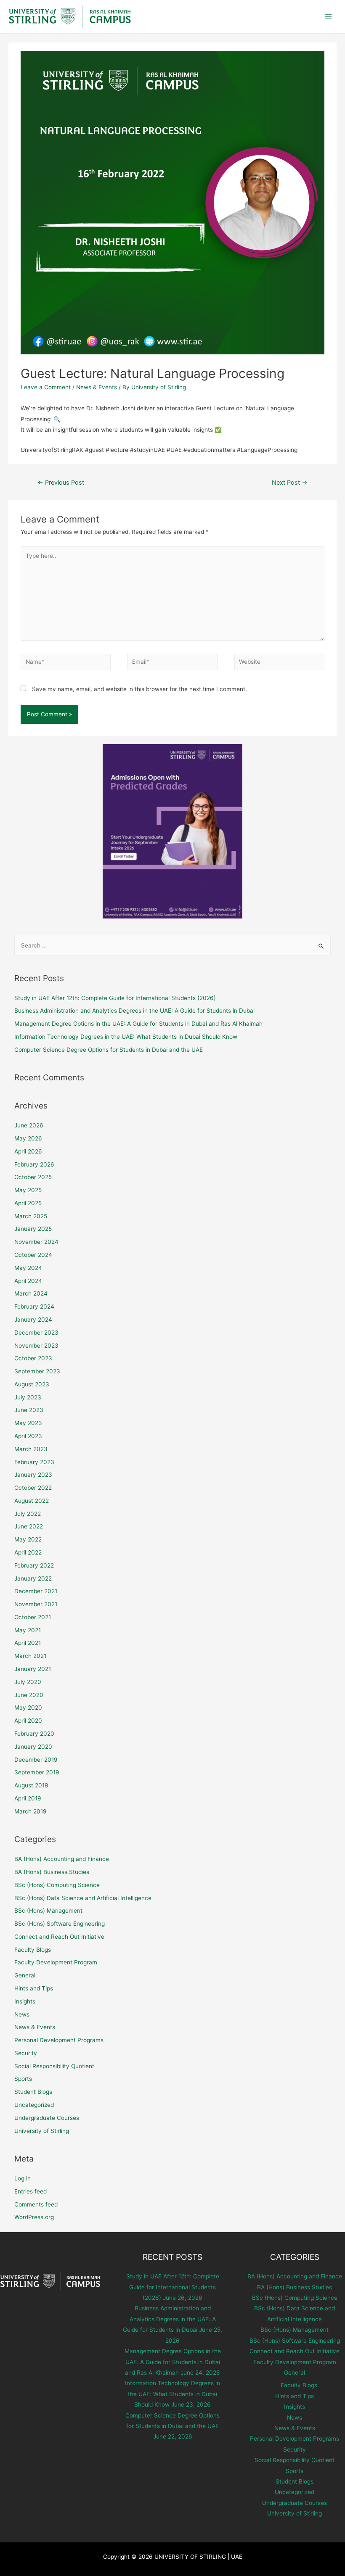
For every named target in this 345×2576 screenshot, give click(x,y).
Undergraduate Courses (47, 2118)
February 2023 (34, 1462)
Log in (23, 2178)
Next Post (290, 483)
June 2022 (29, 1526)
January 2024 (33, 1320)
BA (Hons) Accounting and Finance (62, 1859)
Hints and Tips (34, 1988)
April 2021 (28, 1643)
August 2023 (32, 1384)
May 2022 (28, 1539)
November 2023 (36, 1346)
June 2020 (29, 1695)
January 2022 (33, 1578)
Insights (25, 2001)
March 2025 (31, 1216)
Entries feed (31, 2191)
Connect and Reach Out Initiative (59, 1937)
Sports (23, 2079)
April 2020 (28, 1721)
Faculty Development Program (56, 1962)
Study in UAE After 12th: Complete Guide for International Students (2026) (115, 998)
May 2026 (28, 1138)
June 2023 (29, 1410)
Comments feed (36, 2204)
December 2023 (36, 1333)
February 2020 (34, 1734)
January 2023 (33, 1475)
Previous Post (61, 483)
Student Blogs (33, 2092)
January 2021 (33, 1669)
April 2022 (28, 1552)
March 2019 (31, 1811)
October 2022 (33, 1488)
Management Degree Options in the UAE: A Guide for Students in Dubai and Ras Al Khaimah (138, 1024)
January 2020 (33, 1747)
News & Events (97, 387)
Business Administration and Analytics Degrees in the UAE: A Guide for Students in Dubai (134, 1011)
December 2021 (36, 1591)
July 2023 (28, 1397)
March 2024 (31, 1293)
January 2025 (33, 1229)
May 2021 (28, 1630)
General (25, 1975)
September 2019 (37, 1772)
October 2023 (33, 1358)
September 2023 (37, 1371)
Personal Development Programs (59, 2040)
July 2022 (28, 1514)
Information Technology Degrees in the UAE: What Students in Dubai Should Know (126, 1037)
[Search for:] (173, 945)
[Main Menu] (328, 17)
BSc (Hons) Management (48, 1911)
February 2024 (34, 1306)
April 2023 (28, 1436)
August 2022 (32, 1501)
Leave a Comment (46, 387)
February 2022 (34, 1565)
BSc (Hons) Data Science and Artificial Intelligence (83, 1898)
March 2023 (31, 1449)
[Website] (279, 663)
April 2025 (28, 1203)
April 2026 (28, 1151)
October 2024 (33, 1255)
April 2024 (28, 1281)
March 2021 (30, 1656)
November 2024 (36, 1242)
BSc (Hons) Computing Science (57, 1885)
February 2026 (34, 1164)
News (22, 2014)
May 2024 (28, 1268)
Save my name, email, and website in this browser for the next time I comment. (139, 689)
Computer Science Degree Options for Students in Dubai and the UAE (109, 1050)
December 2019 (36, 1760)
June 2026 (29, 1125)
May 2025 (28, 1190)
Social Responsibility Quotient (54, 2066)
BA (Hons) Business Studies (52, 1872)
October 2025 (33, 1177)
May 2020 (28, 1708)
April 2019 (28, 1798)
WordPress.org (34, 2217)
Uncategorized (34, 2105)
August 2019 (31, 1785)
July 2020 (28, 1682)
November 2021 (36, 1604)
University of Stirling (42, 2131)
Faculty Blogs (33, 1950)
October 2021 (33, 1617)
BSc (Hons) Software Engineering (60, 1924)
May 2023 (28, 1423)
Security (26, 2053)
